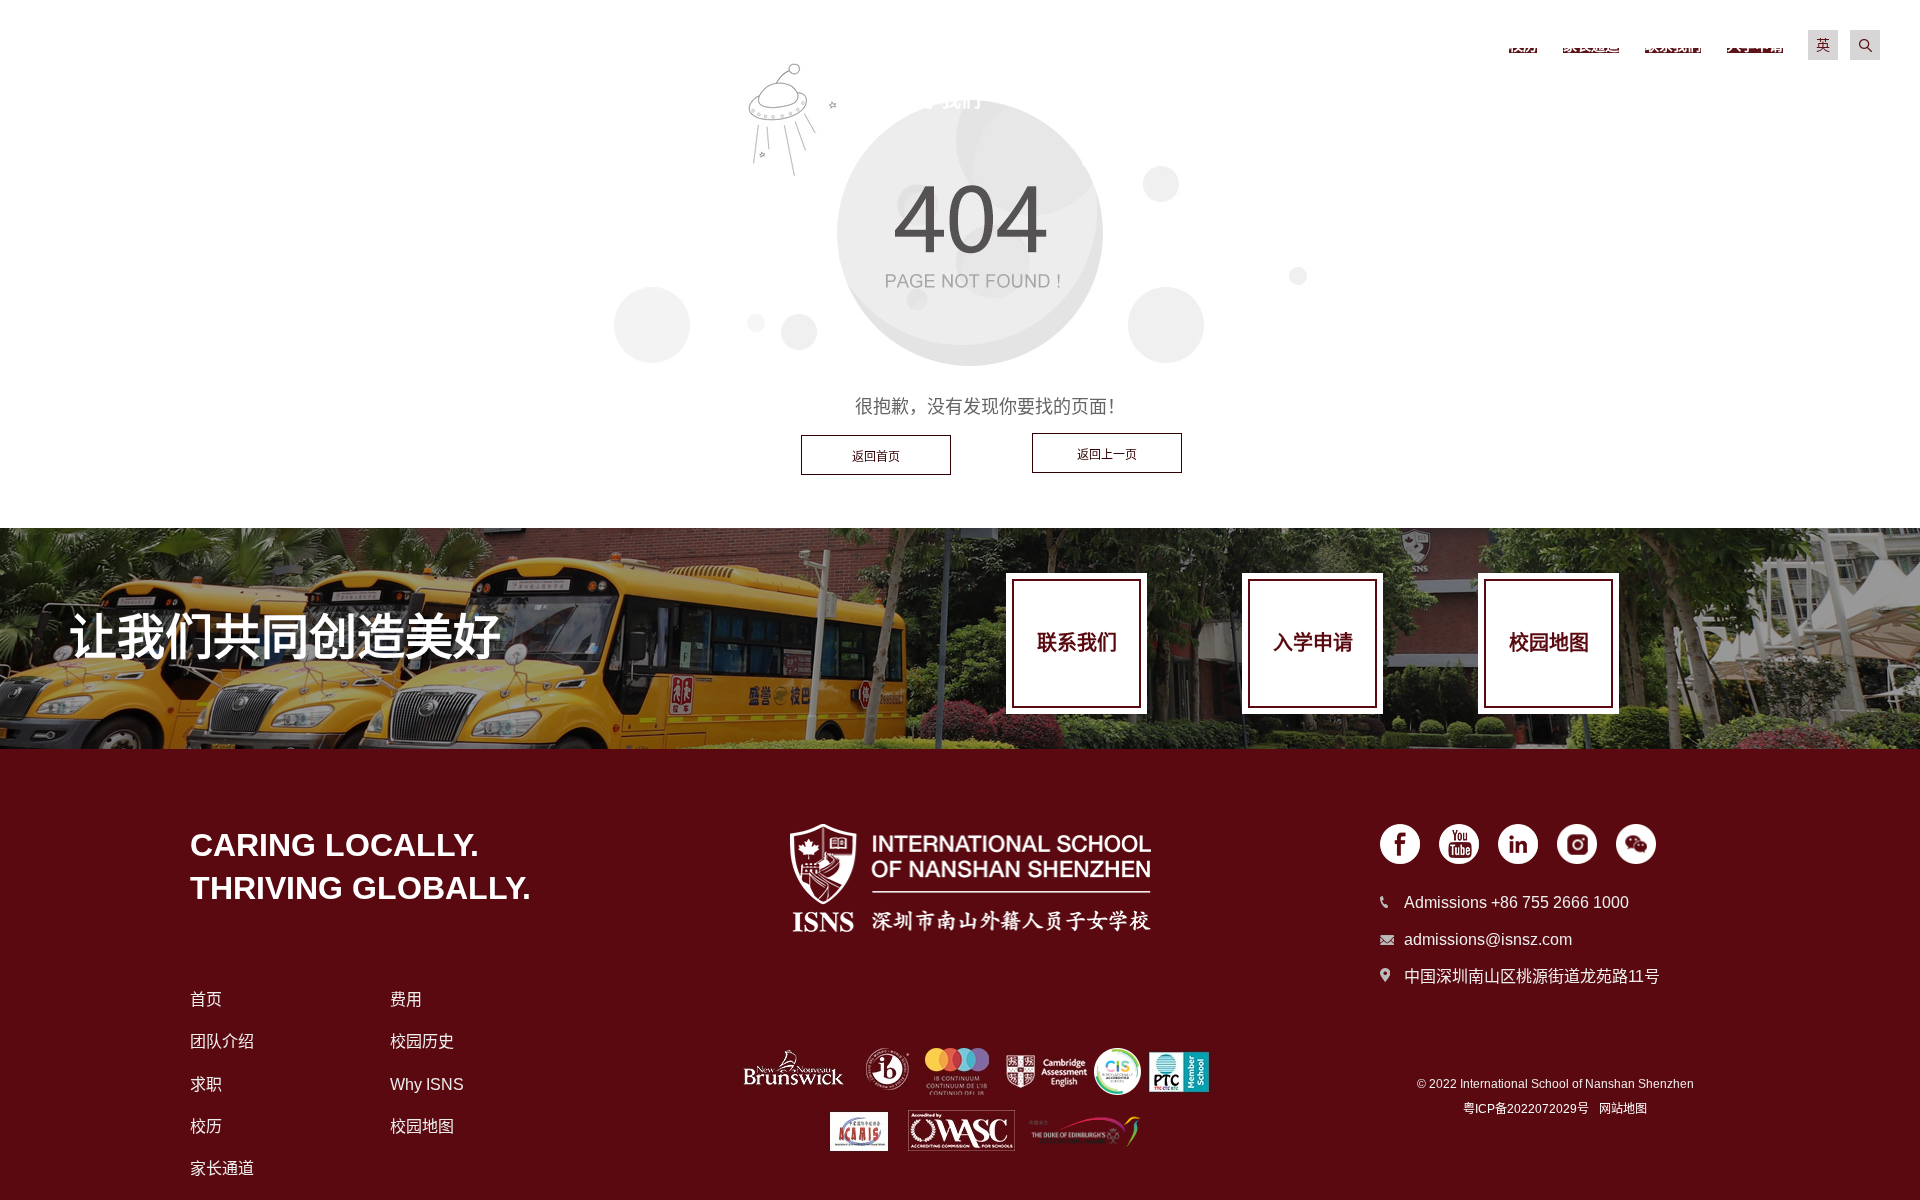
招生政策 (1115, 100)
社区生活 (1637, 100)
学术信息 (1289, 100)
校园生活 (1463, 100)
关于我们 (941, 100)
